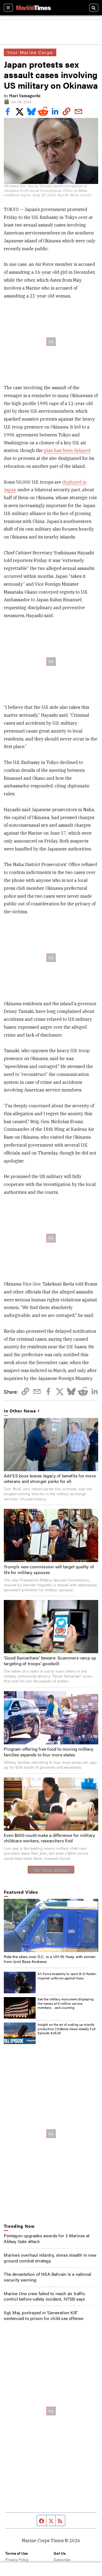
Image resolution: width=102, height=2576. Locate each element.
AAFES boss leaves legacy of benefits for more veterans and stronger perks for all (50, 1479)
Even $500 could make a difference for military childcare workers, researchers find (49, 1838)
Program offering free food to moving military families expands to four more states (49, 1752)
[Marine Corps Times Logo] (33, 8)
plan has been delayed (67, 450)
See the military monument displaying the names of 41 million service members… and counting (65, 2003)
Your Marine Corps (30, 52)
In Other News (20, 1411)
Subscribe (62, 2559)
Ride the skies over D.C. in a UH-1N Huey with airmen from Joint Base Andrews (50, 1959)
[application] (51, 1925)
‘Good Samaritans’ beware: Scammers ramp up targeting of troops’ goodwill (50, 1661)
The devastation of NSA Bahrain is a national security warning (47, 2277)
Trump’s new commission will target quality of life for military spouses (49, 1569)
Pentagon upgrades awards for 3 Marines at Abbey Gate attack (47, 2238)
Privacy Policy (17, 2559)
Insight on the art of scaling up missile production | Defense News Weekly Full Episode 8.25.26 (67, 2029)
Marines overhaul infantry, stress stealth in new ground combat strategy (50, 2258)
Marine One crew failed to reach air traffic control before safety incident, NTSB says (44, 2296)
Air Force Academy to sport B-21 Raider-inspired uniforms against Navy (67, 1976)
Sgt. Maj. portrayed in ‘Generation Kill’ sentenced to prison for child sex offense (44, 2315)
